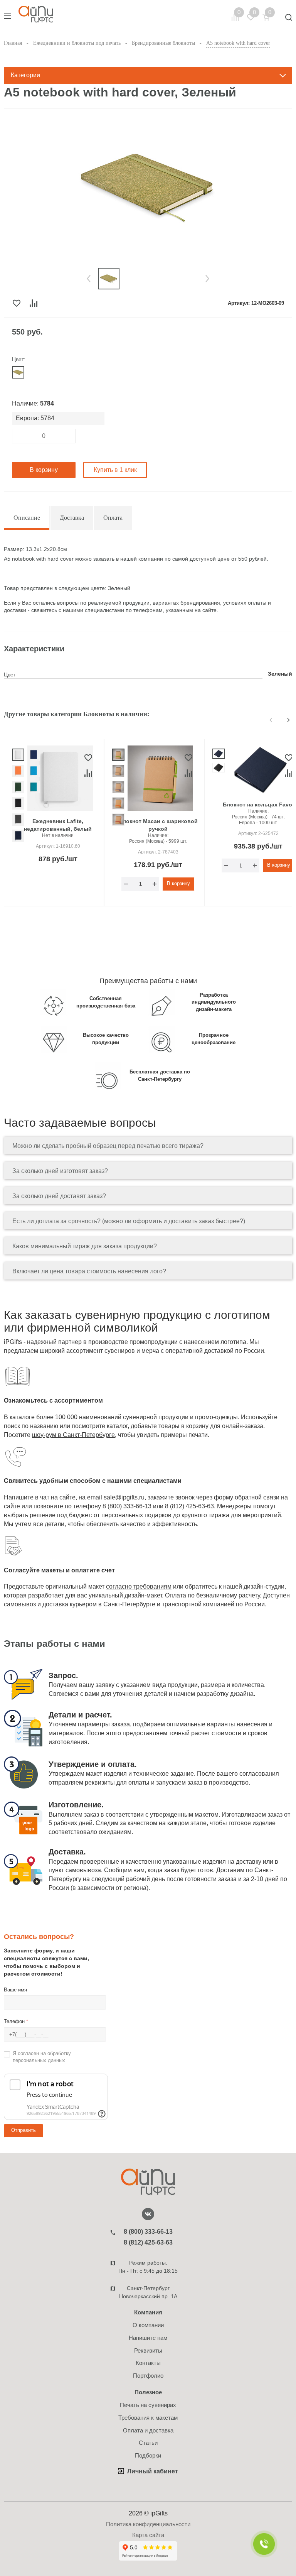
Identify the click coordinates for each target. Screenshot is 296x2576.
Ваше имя (15, 1990)
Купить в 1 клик (115, 470)
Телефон (16, 2021)
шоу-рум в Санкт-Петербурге (73, 1435)
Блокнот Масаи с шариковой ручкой (158, 825)
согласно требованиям (139, 1586)
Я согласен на (42, 2057)
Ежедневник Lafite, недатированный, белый (58, 825)
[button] (89, 279)
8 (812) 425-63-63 (189, 1506)
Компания (148, 2312)
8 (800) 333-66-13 (127, 1506)
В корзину (44, 470)
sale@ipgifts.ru (124, 1497)
